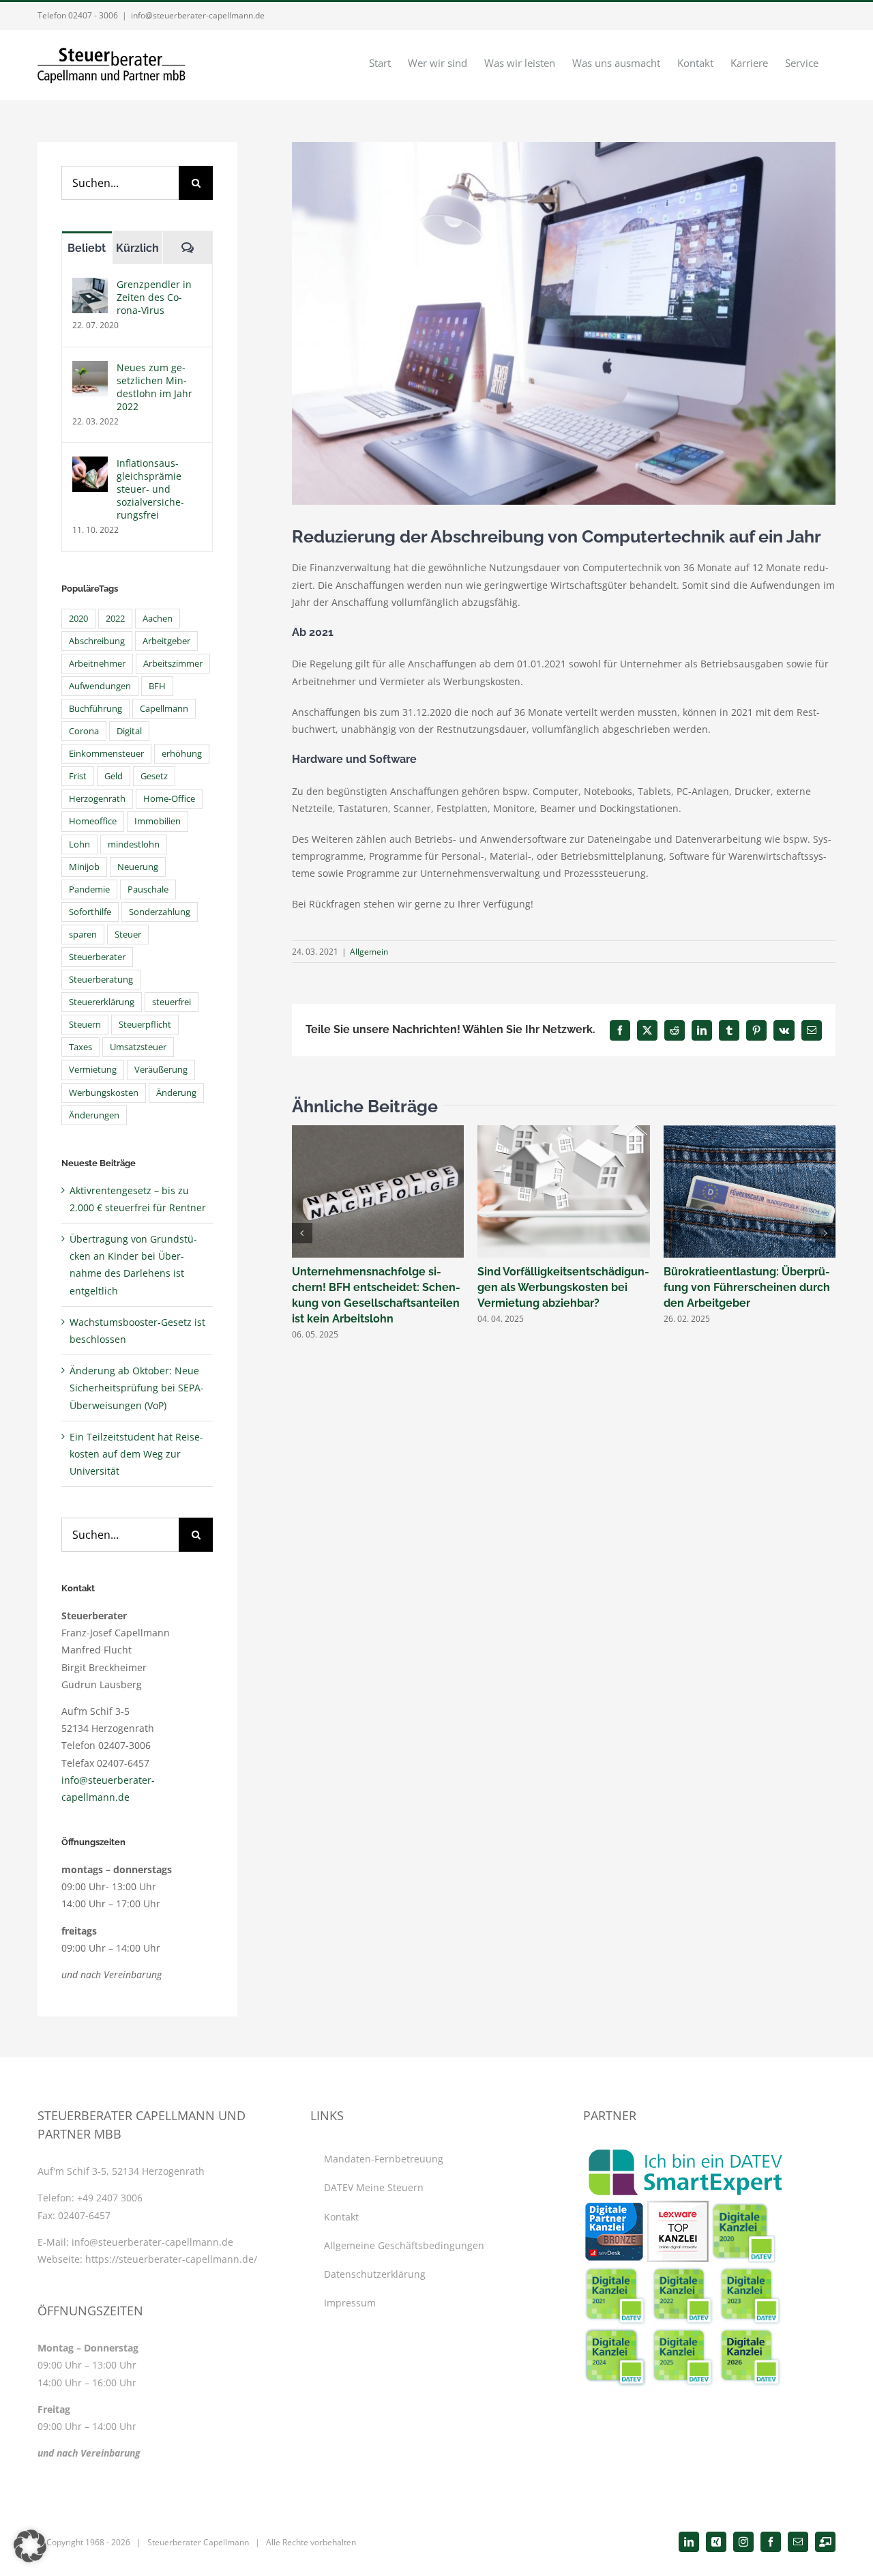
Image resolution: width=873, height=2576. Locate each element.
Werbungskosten (104, 1093)
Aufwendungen (100, 686)
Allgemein (369, 952)
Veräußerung (161, 1070)
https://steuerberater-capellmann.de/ (171, 2259)
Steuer (128, 935)
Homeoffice (93, 821)
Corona (84, 731)
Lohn (79, 844)
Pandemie (89, 889)
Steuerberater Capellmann (198, 2542)
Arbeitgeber (166, 641)
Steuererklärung (102, 1002)
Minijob (84, 867)
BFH (157, 686)
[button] (302, 1233)
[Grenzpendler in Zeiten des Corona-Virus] (90, 286)
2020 (78, 619)
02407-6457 (84, 2215)
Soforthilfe (90, 912)
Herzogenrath (97, 799)
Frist (78, 776)
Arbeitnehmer (97, 664)
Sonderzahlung (160, 912)
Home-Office (169, 799)
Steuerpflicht (145, 1025)
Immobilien (158, 821)
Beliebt (87, 248)
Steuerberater (97, 957)
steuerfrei (172, 1002)
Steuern (85, 1025)
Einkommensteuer (106, 754)
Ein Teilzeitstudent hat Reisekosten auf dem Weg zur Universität (136, 1454)
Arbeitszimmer (173, 664)
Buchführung (95, 709)
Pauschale (148, 889)
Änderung (176, 1093)
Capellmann (164, 709)
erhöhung (182, 754)
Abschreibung (97, 641)
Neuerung (138, 867)
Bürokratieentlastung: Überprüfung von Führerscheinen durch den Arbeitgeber (747, 1287)
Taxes (80, 1047)
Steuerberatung (101, 980)
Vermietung (93, 1070)
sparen (83, 935)
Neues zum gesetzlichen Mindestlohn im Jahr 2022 (154, 387)
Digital (129, 731)
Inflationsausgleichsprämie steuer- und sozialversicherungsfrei (150, 489)
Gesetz (154, 776)
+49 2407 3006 (110, 2198)
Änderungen (94, 1115)
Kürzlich (137, 248)
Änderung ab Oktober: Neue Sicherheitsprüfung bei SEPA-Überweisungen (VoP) (137, 1388)
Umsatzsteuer (138, 1047)
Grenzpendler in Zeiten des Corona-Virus (154, 297)
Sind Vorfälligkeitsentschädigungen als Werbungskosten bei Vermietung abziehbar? (563, 1287)
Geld (114, 776)
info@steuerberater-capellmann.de (198, 15)
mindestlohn (134, 844)
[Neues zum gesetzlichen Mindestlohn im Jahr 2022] (90, 370)
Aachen (158, 619)
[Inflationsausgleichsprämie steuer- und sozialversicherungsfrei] (90, 465)
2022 (115, 619)
